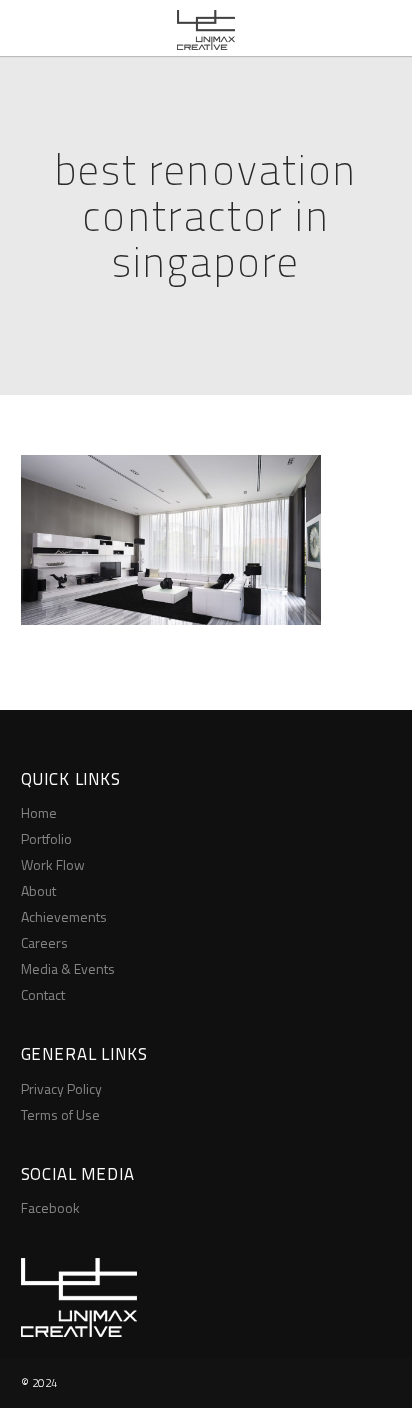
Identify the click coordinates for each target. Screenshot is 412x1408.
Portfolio (46, 838)
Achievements (64, 916)
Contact (43, 994)
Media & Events (68, 968)
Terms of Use (60, 1114)
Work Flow (53, 864)
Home (39, 812)
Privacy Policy (61, 1088)
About (38, 890)
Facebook (50, 1207)
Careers (44, 942)
